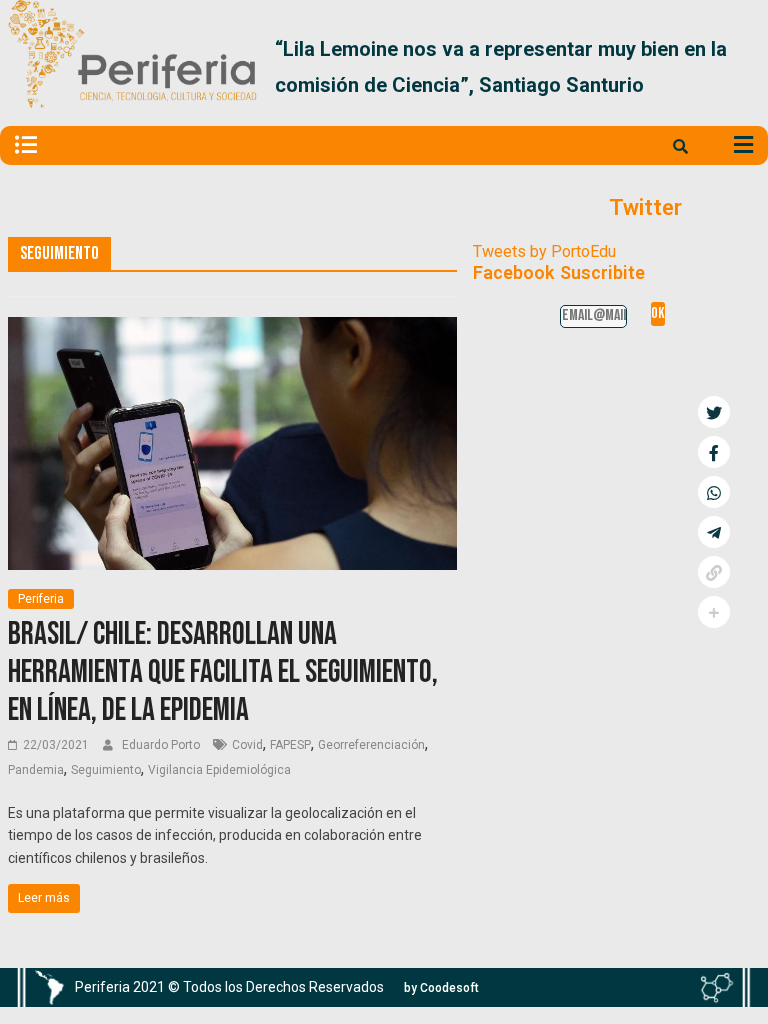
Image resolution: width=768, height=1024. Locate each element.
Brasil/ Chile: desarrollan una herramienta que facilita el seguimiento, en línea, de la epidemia (223, 673)
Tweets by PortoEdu (544, 251)
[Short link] (714, 572)
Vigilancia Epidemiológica (219, 770)
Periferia (41, 599)
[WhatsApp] (714, 492)
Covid (247, 745)
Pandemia (36, 770)
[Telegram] (714, 532)
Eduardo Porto (162, 745)
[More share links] (714, 612)
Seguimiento (106, 770)
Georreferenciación (371, 745)
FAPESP (290, 745)
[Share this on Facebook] (714, 452)
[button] (736, 67)
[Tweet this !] (714, 412)
